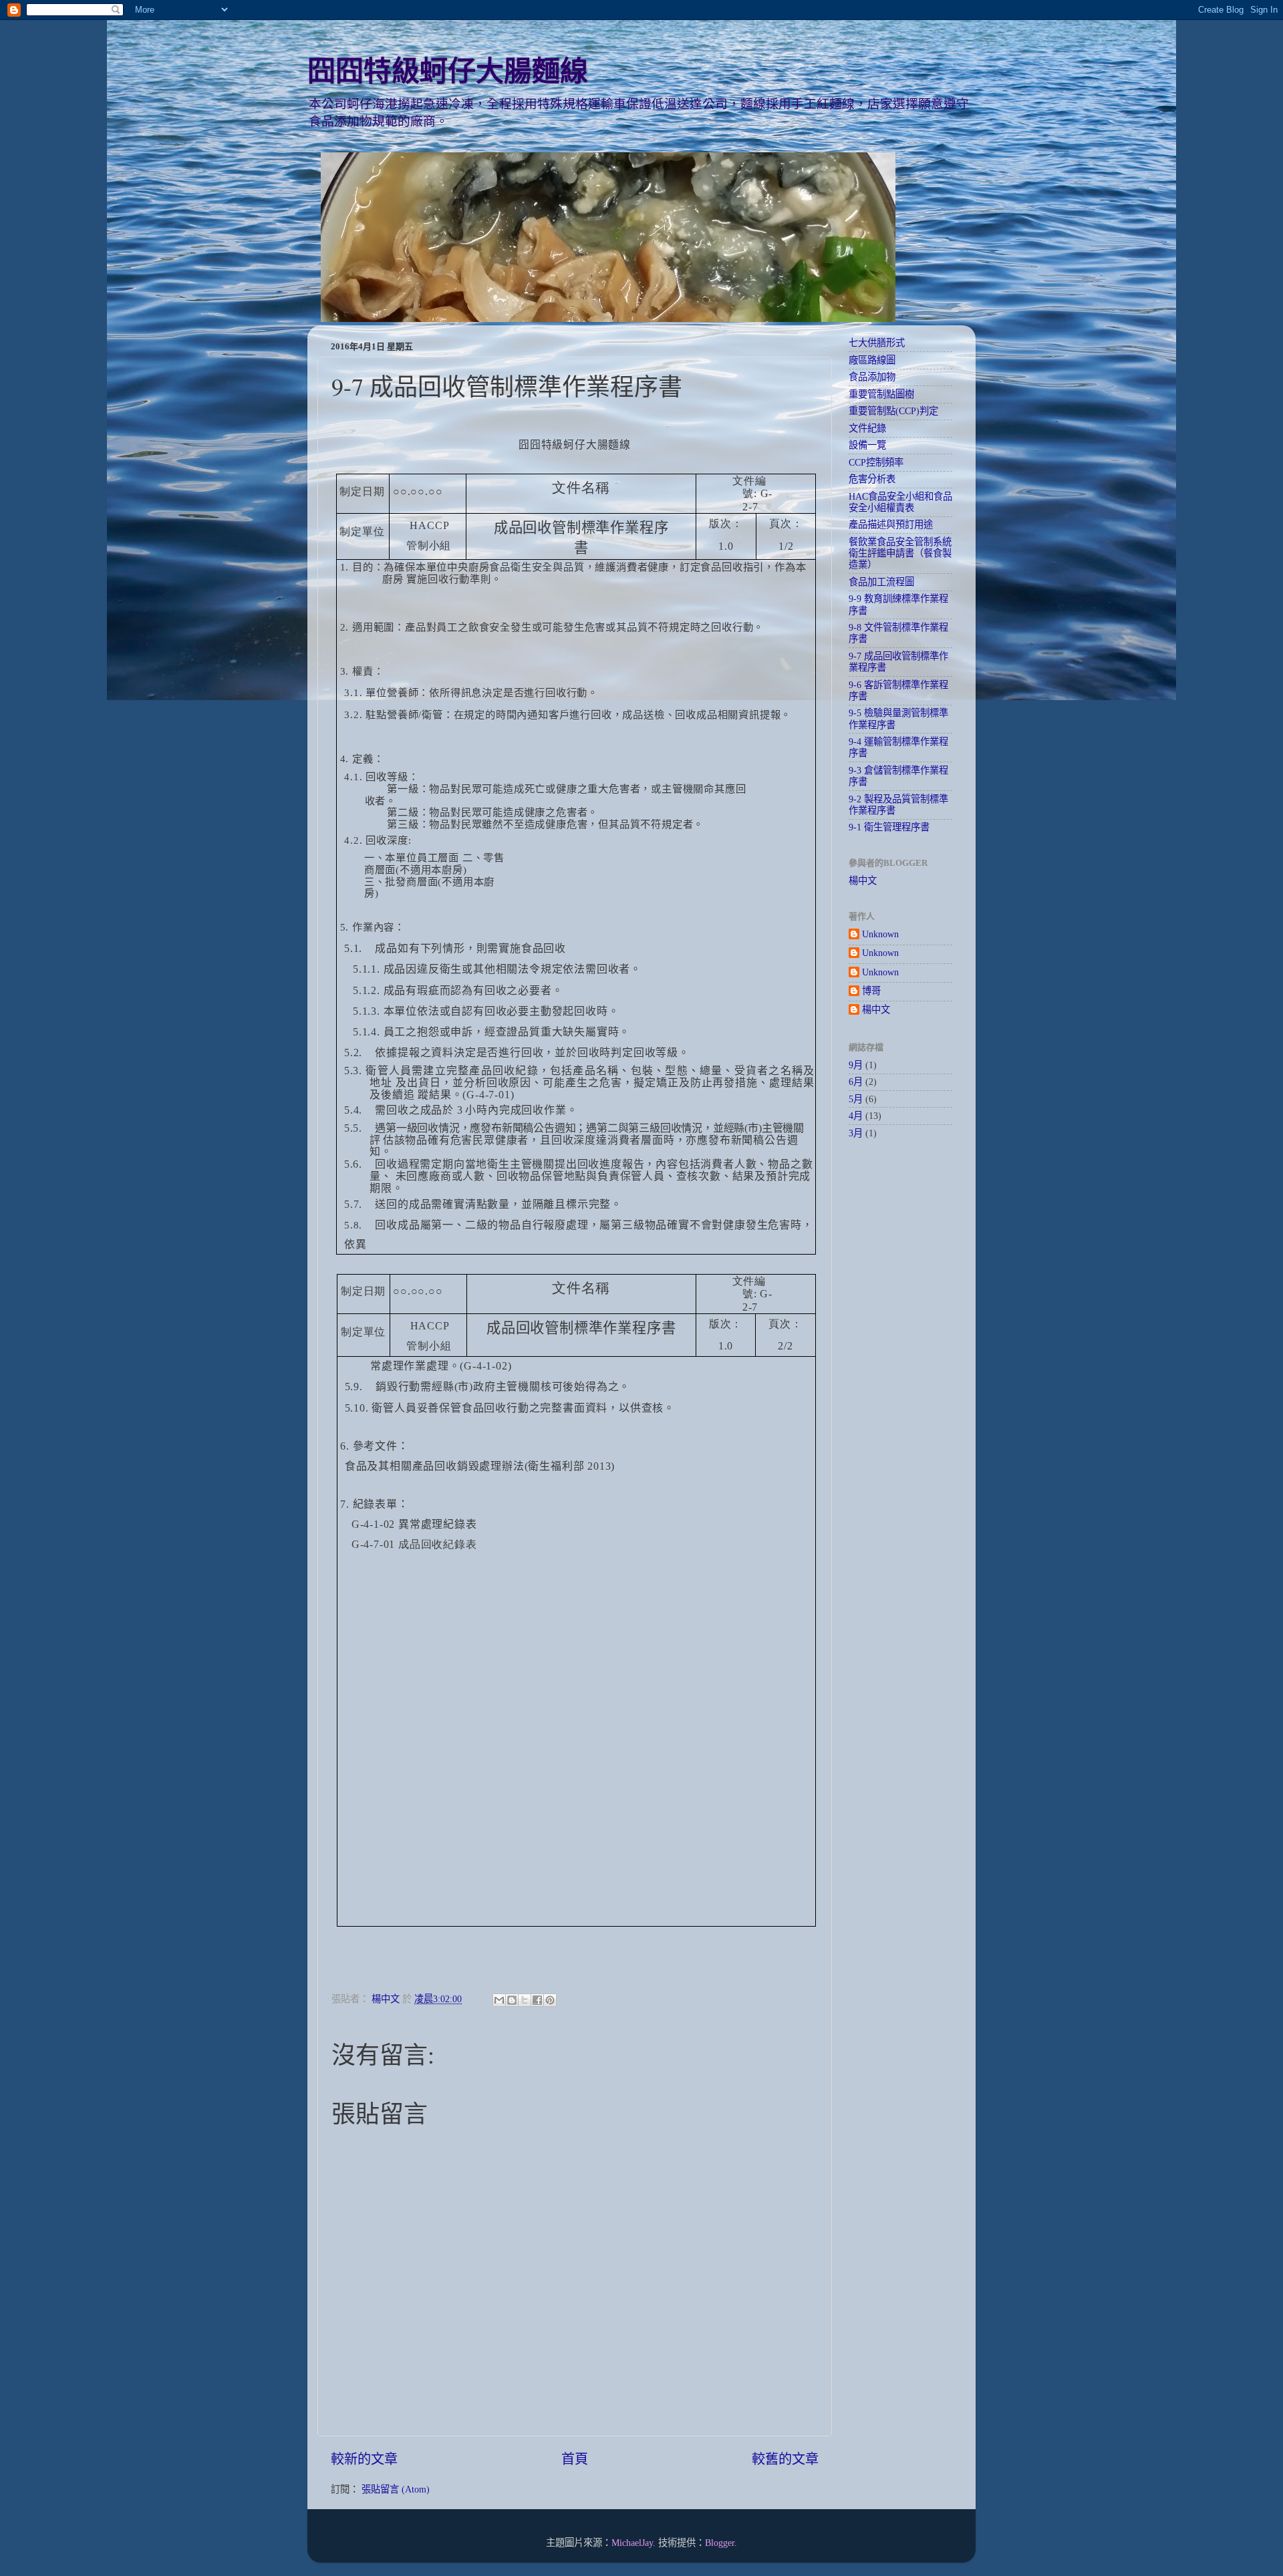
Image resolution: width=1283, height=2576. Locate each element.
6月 (856, 1082)
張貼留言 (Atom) (396, 2489)
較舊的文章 (785, 2459)
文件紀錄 (867, 428)
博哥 (871, 991)
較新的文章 (364, 2459)
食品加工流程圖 (881, 582)
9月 (856, 1065)
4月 (856, 1116)
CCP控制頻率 (876, 462)
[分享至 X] (525, 2000)
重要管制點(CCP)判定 (893, 411)
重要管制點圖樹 (881, 394)
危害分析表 (872, 479)
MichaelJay (632, 2543)
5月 (856, 1099)
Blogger (720, 2543)
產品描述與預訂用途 (891, 524)
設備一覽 (867, 445)
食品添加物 (872, 377)
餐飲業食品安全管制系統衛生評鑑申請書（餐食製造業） (900, 553)
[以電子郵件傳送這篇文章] (499, 2000)
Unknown (880, 934)
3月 (856, 1133)
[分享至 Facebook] (537, 2000)
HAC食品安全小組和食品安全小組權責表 (900, 502)
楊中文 (863, 880)
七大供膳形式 (877, 343)
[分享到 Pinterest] (550, 2000)
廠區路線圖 (872, 360)
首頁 (575, 2459)
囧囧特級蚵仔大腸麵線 (448, 71)
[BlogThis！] (512, 2000)
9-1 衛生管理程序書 (889, 827)
